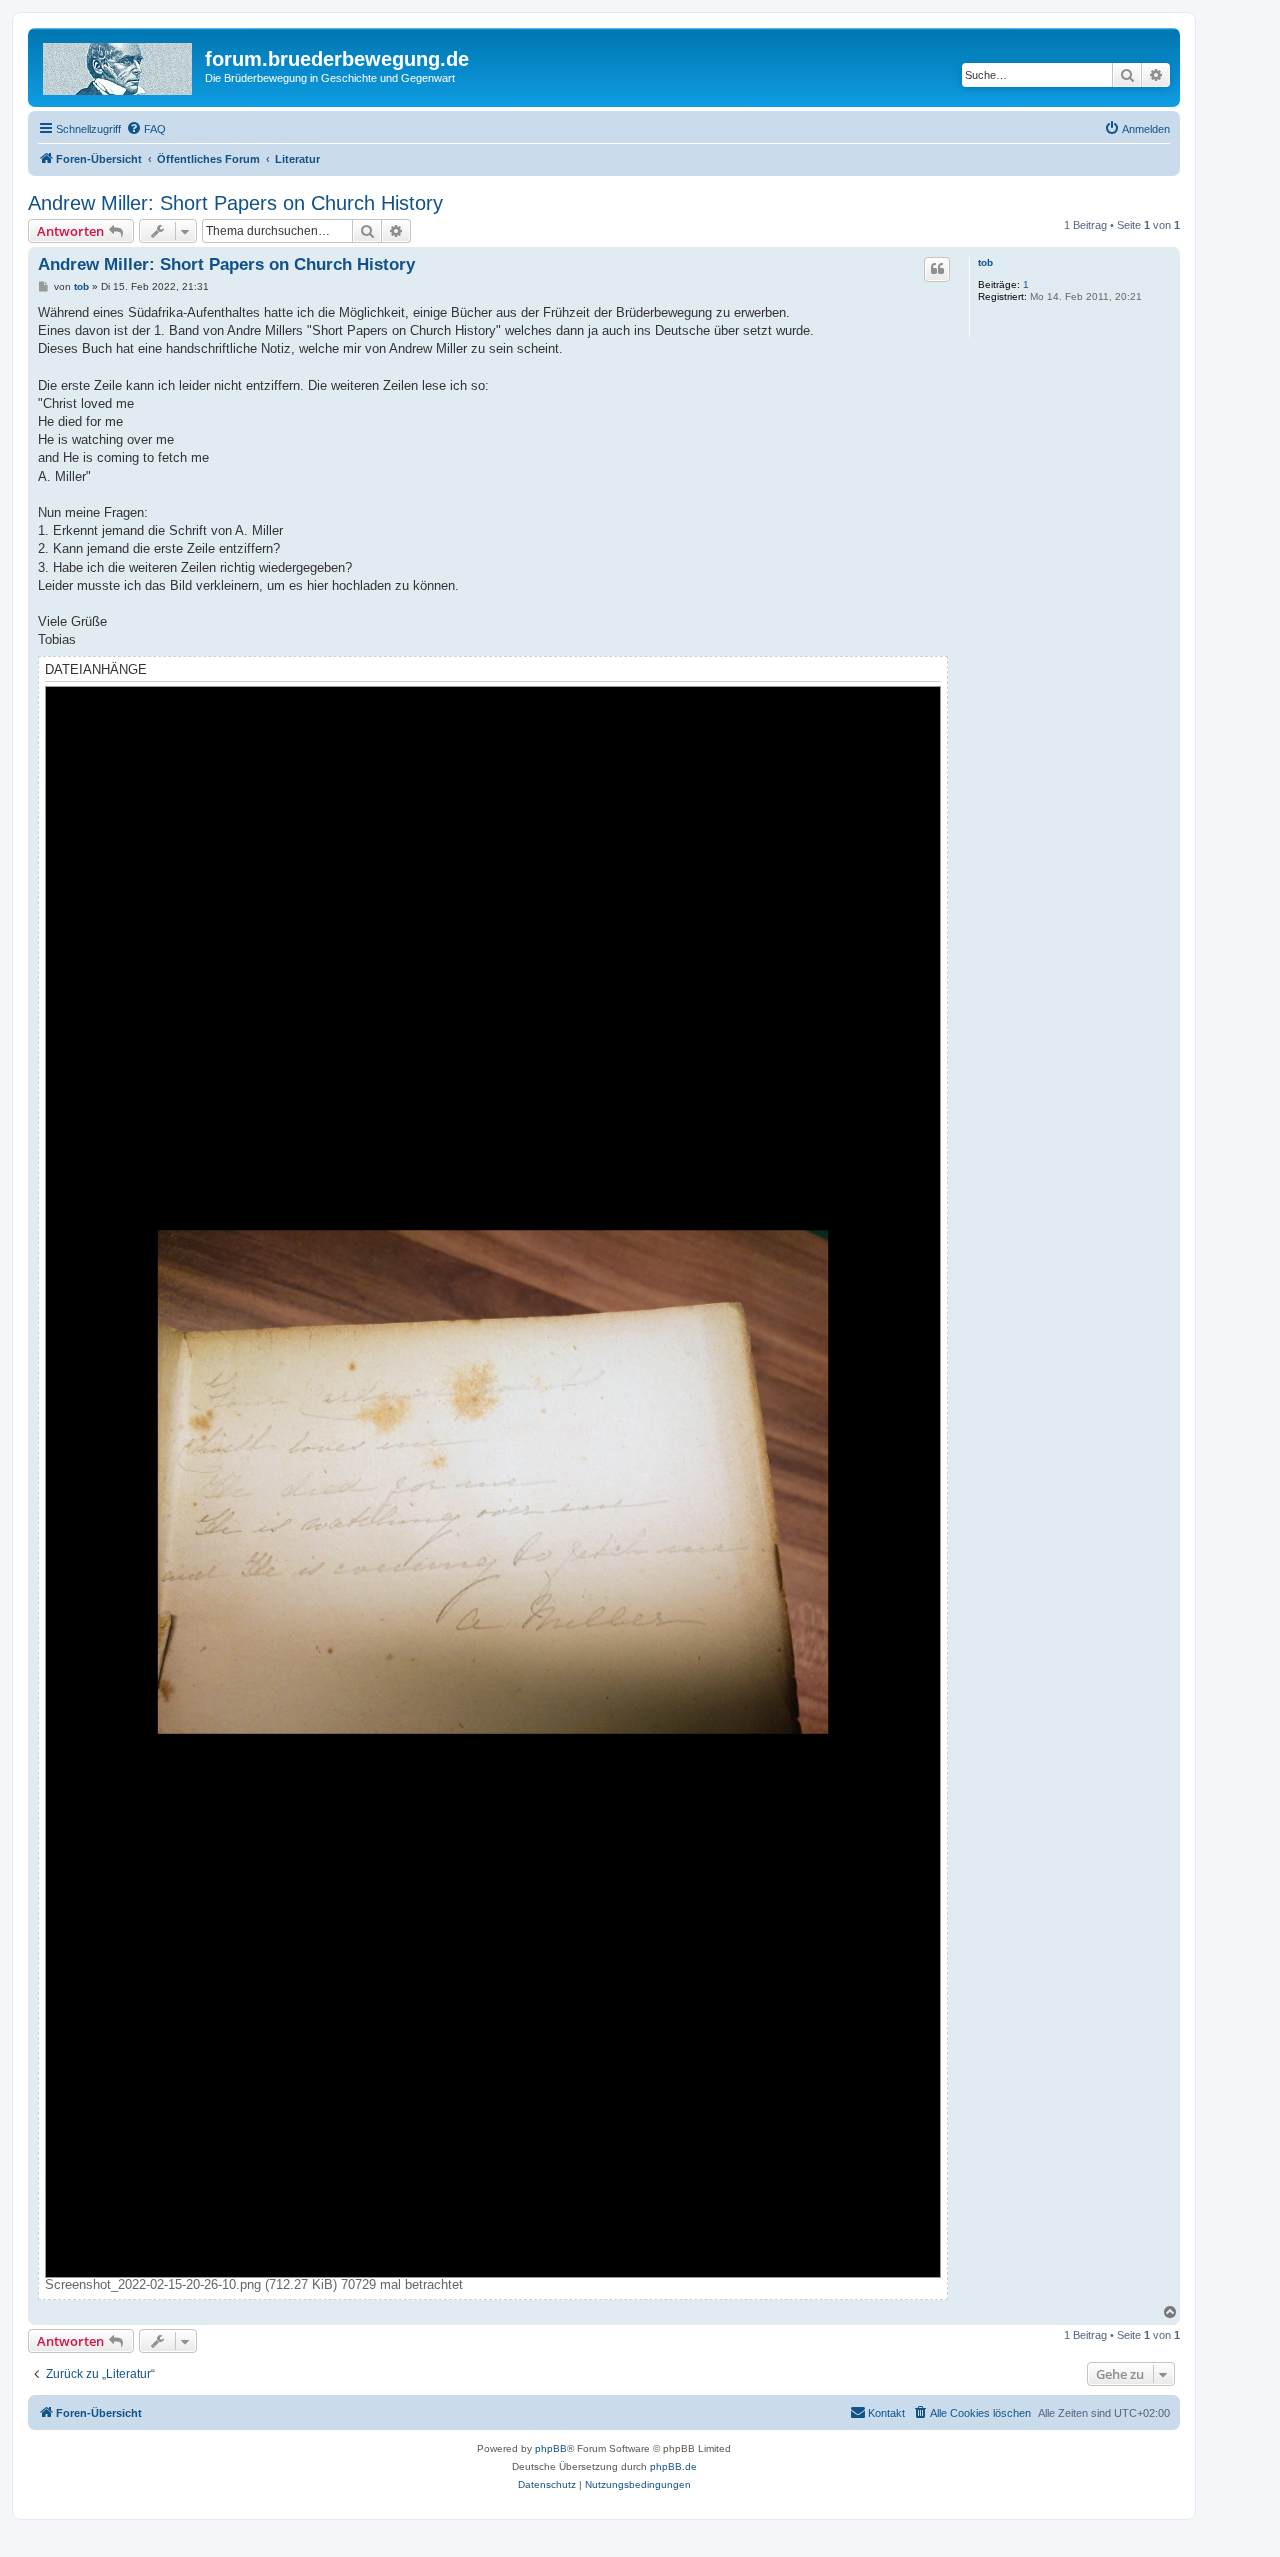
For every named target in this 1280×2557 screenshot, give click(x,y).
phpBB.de (673, 2466)
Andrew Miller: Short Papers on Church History (235, 203)
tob (985, 262)
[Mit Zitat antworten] (937, 269)
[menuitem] (146, 129)
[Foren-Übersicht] (119, 65)
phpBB (551, 2448)
